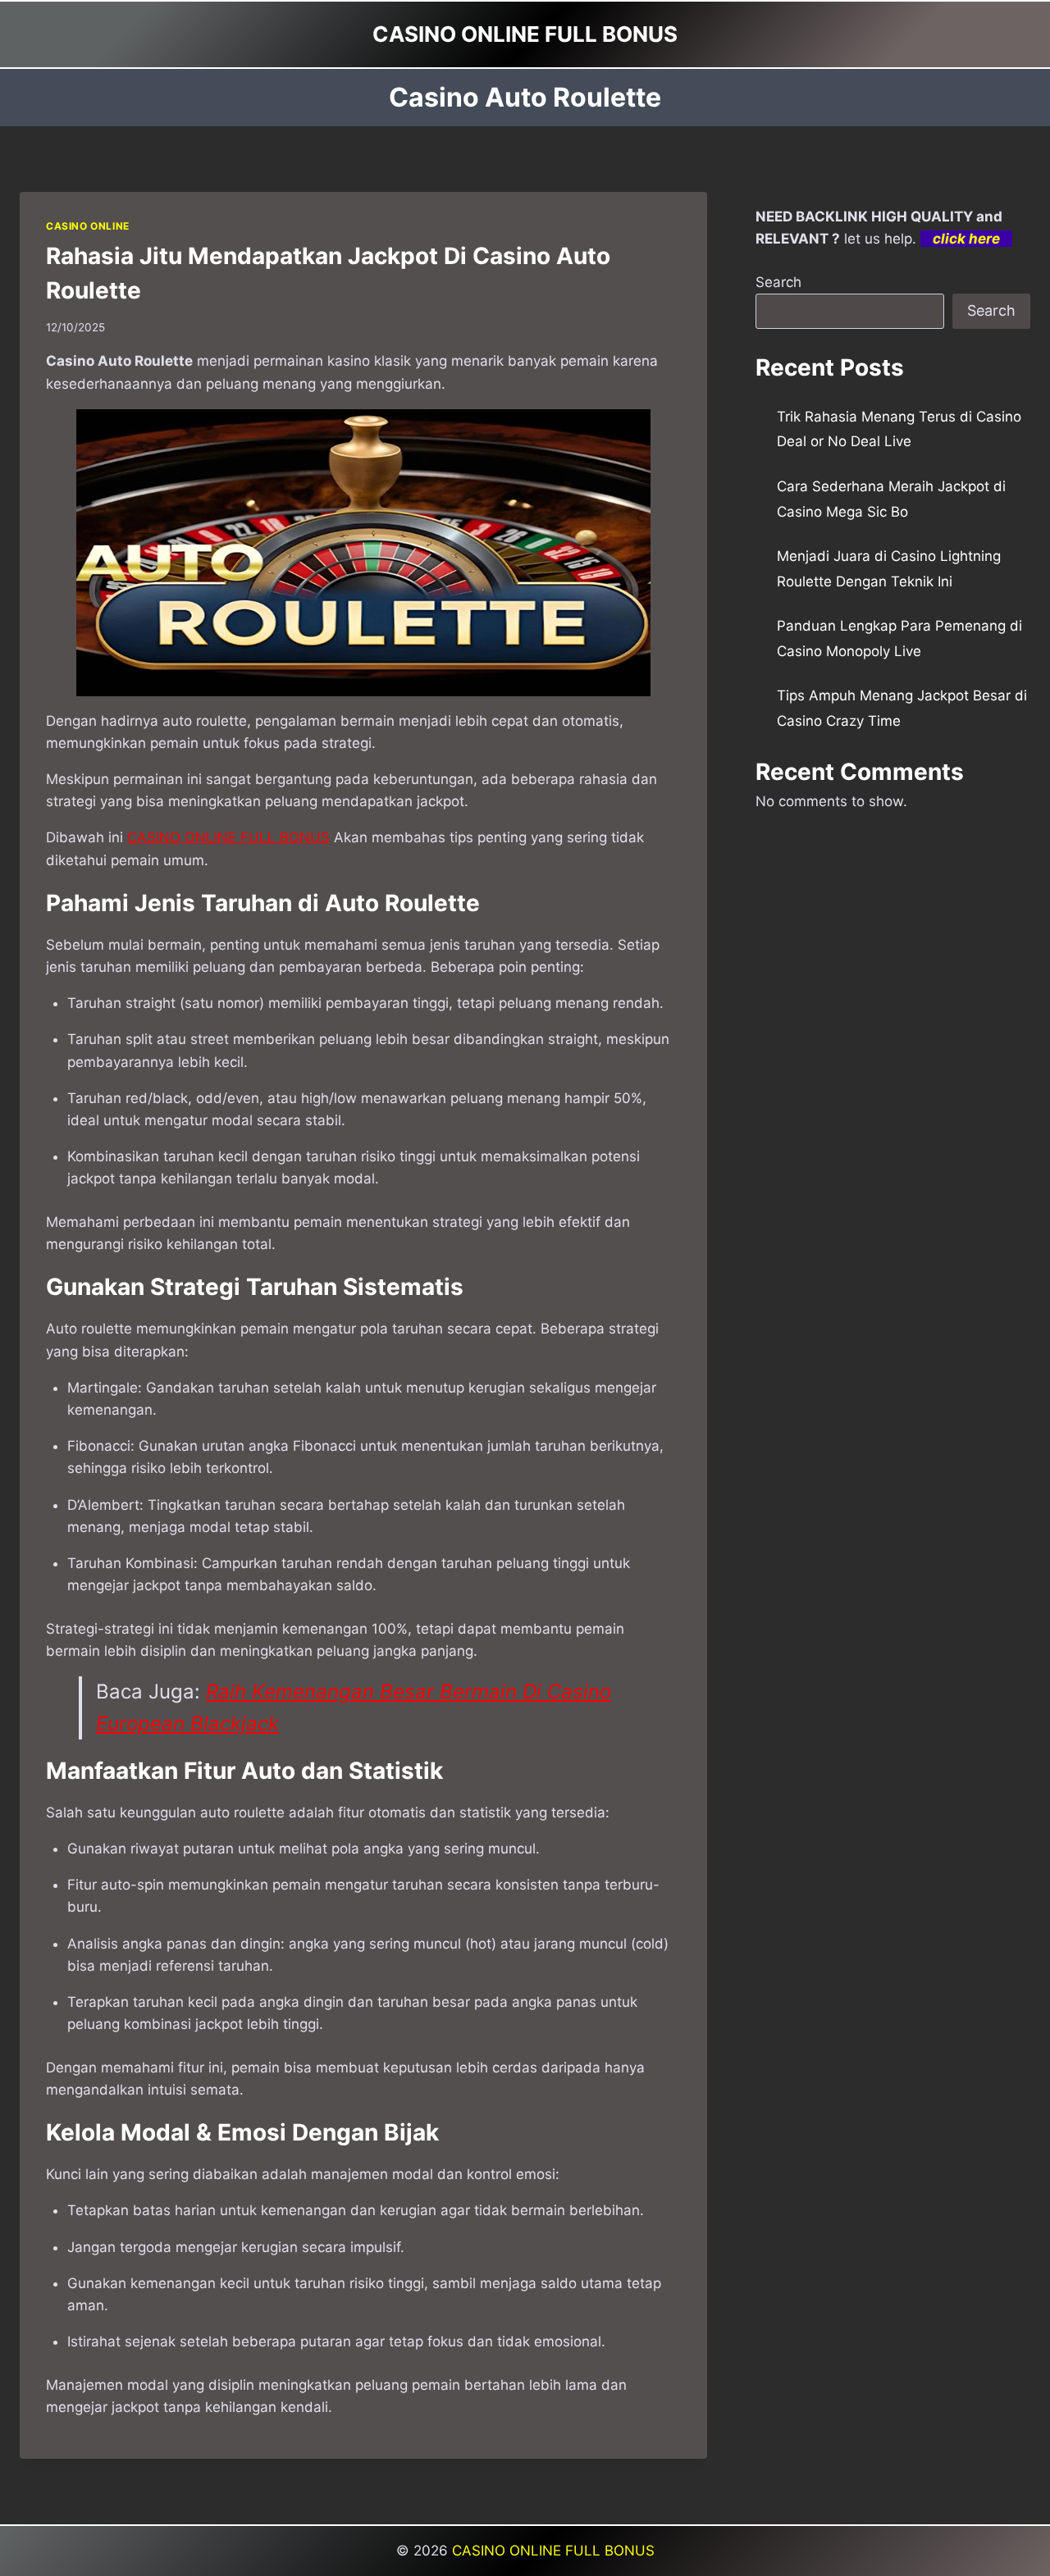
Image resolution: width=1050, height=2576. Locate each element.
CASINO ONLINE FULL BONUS (553, 2551)
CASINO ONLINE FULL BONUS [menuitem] (228, 837)
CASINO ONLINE (88, 226)
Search (778, 282)
